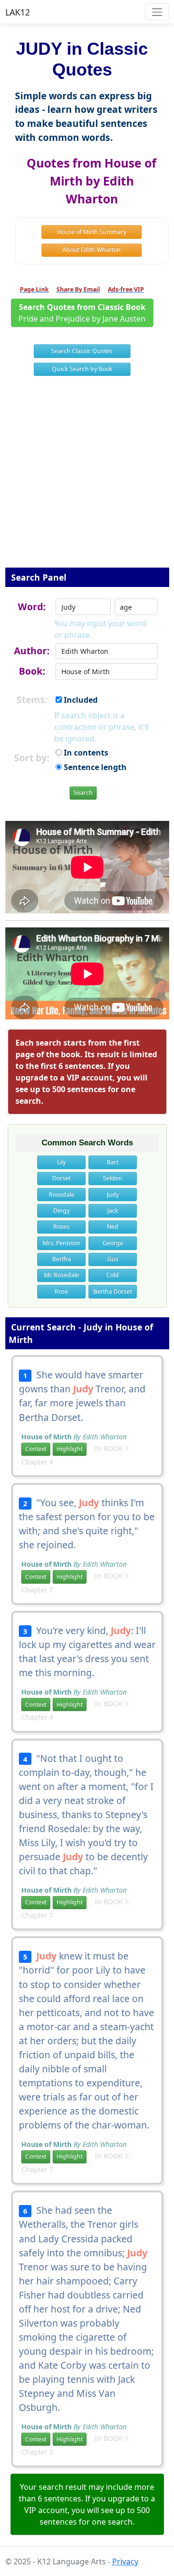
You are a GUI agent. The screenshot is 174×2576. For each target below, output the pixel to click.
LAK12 (18, 12)
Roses (61, 1226)
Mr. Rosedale (62, 1275)
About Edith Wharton (92, 250)
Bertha (62, 1259)
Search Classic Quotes (82, 351)
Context (36, 1449)
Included (80, 700)
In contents (85, 753)
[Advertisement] (87, 478)
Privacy (125, 2561)
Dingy (61, 1211)
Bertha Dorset (113, 1291)
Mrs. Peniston (61, 1243)
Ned (113, 1226)
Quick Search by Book (82, 369)
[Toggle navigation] (157, 12)
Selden (113, 1178)
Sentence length (94, 767)
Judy (113, 1195)
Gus (113, 1259)
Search (83, 793)
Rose (61, 1291)
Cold (113, 1275)
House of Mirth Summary (92, 232)
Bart (113, 1162)
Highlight (70, 1449)
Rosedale (62, 1195)
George (113, 1243)
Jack (113, 1211)
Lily (61, 1162)
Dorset (61, 1178)
